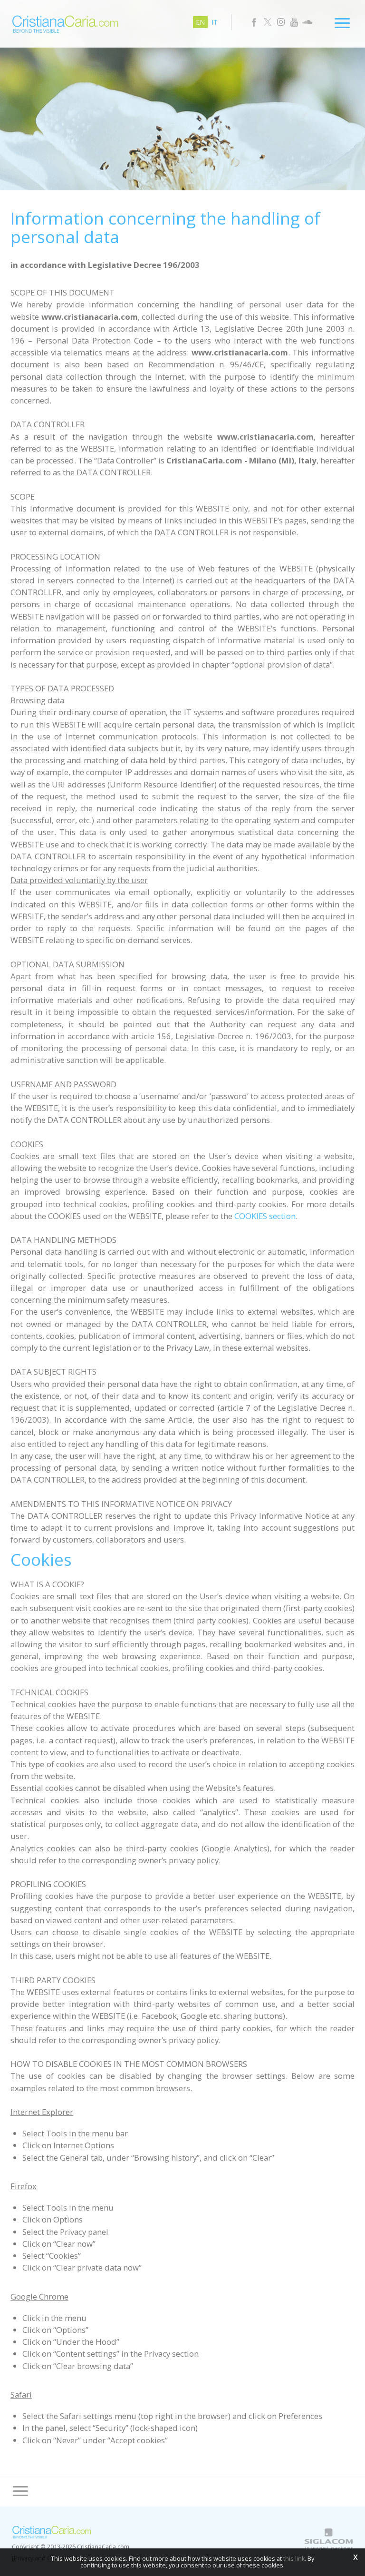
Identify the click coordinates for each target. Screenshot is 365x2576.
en (200, 22)
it (215, 22)
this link (294, 2559)
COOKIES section (265, 1216)
